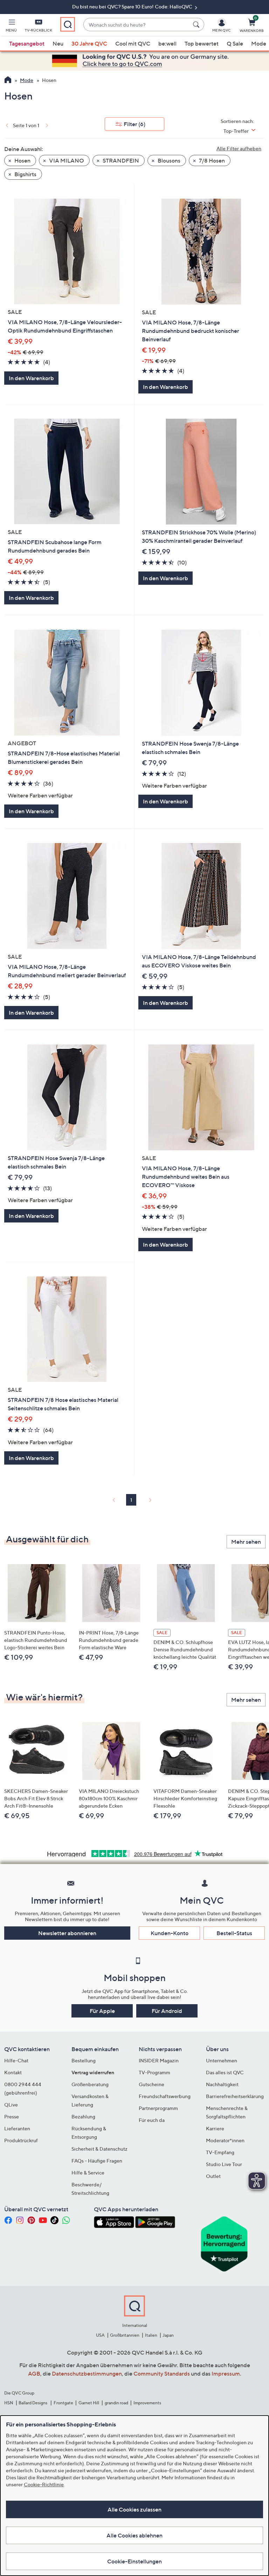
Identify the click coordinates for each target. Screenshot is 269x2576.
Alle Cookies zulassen (134, 2509)
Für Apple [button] (102, 2011)
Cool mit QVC (133, 43)
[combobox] (137, 25)
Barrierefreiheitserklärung (235, 2096)
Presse (12, 2116)
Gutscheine (151, 2084)
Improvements (147, 2403)
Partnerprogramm (158, 2108)
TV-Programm (154, 2072)
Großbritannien (125, 2335)
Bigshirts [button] (25, 174)
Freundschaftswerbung (165, 2096)
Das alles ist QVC (225, 2072)
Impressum (226, 2373)
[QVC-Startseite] (8, 81)
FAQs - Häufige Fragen (97, 2161)
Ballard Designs (33, 2403)
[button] (11, 27)
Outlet (213, 2176)
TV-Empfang (220, 2152)
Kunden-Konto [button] (170, 1933)
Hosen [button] (22, 160)
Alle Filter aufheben (239, 148)
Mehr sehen (246, 1542)
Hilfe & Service (88, 2173)
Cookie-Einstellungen (134, 2561)
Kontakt (13, 2072)
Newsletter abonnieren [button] (67, 1933)
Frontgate (63, 2403)
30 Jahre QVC (89, 43)
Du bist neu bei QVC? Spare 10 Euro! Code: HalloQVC (133, 6)
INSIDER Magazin (159, 2060)
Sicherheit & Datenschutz (99, 2149)
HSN (9, 2403)
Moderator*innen (225, 2140)
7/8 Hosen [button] (211, 160)
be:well (167, 43)
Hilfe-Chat (16, 2060)
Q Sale (235, 43)
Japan (168, 2335)
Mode (259, 43)
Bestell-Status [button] (234, 1933)
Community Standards (162, 2373)
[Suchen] (197, 25)
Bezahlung (83, 2116)
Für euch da (152, 2120)
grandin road (116, 2403)
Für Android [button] (167, 2011)
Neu (58, 43)
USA (100, 2335)
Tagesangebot (27, 43)
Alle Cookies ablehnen (134, 2535)
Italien (151, 2335)
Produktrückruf (21, 2140)
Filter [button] (134, 124)
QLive (11, 2105)
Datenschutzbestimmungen (87, 2373)
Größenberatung (90, 2084)
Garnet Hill (89, 2403)
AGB (34, 2373)
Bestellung (84, 2060)
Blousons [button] (168, 160)
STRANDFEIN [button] (120, 160)
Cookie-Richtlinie (44, 2484)
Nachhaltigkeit (222, 2084)
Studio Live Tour (224, 2164)
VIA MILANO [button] (66, 160)
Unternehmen (222, 2060)
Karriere (215, 2128)
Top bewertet (202, 43)
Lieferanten (17, 2128)
